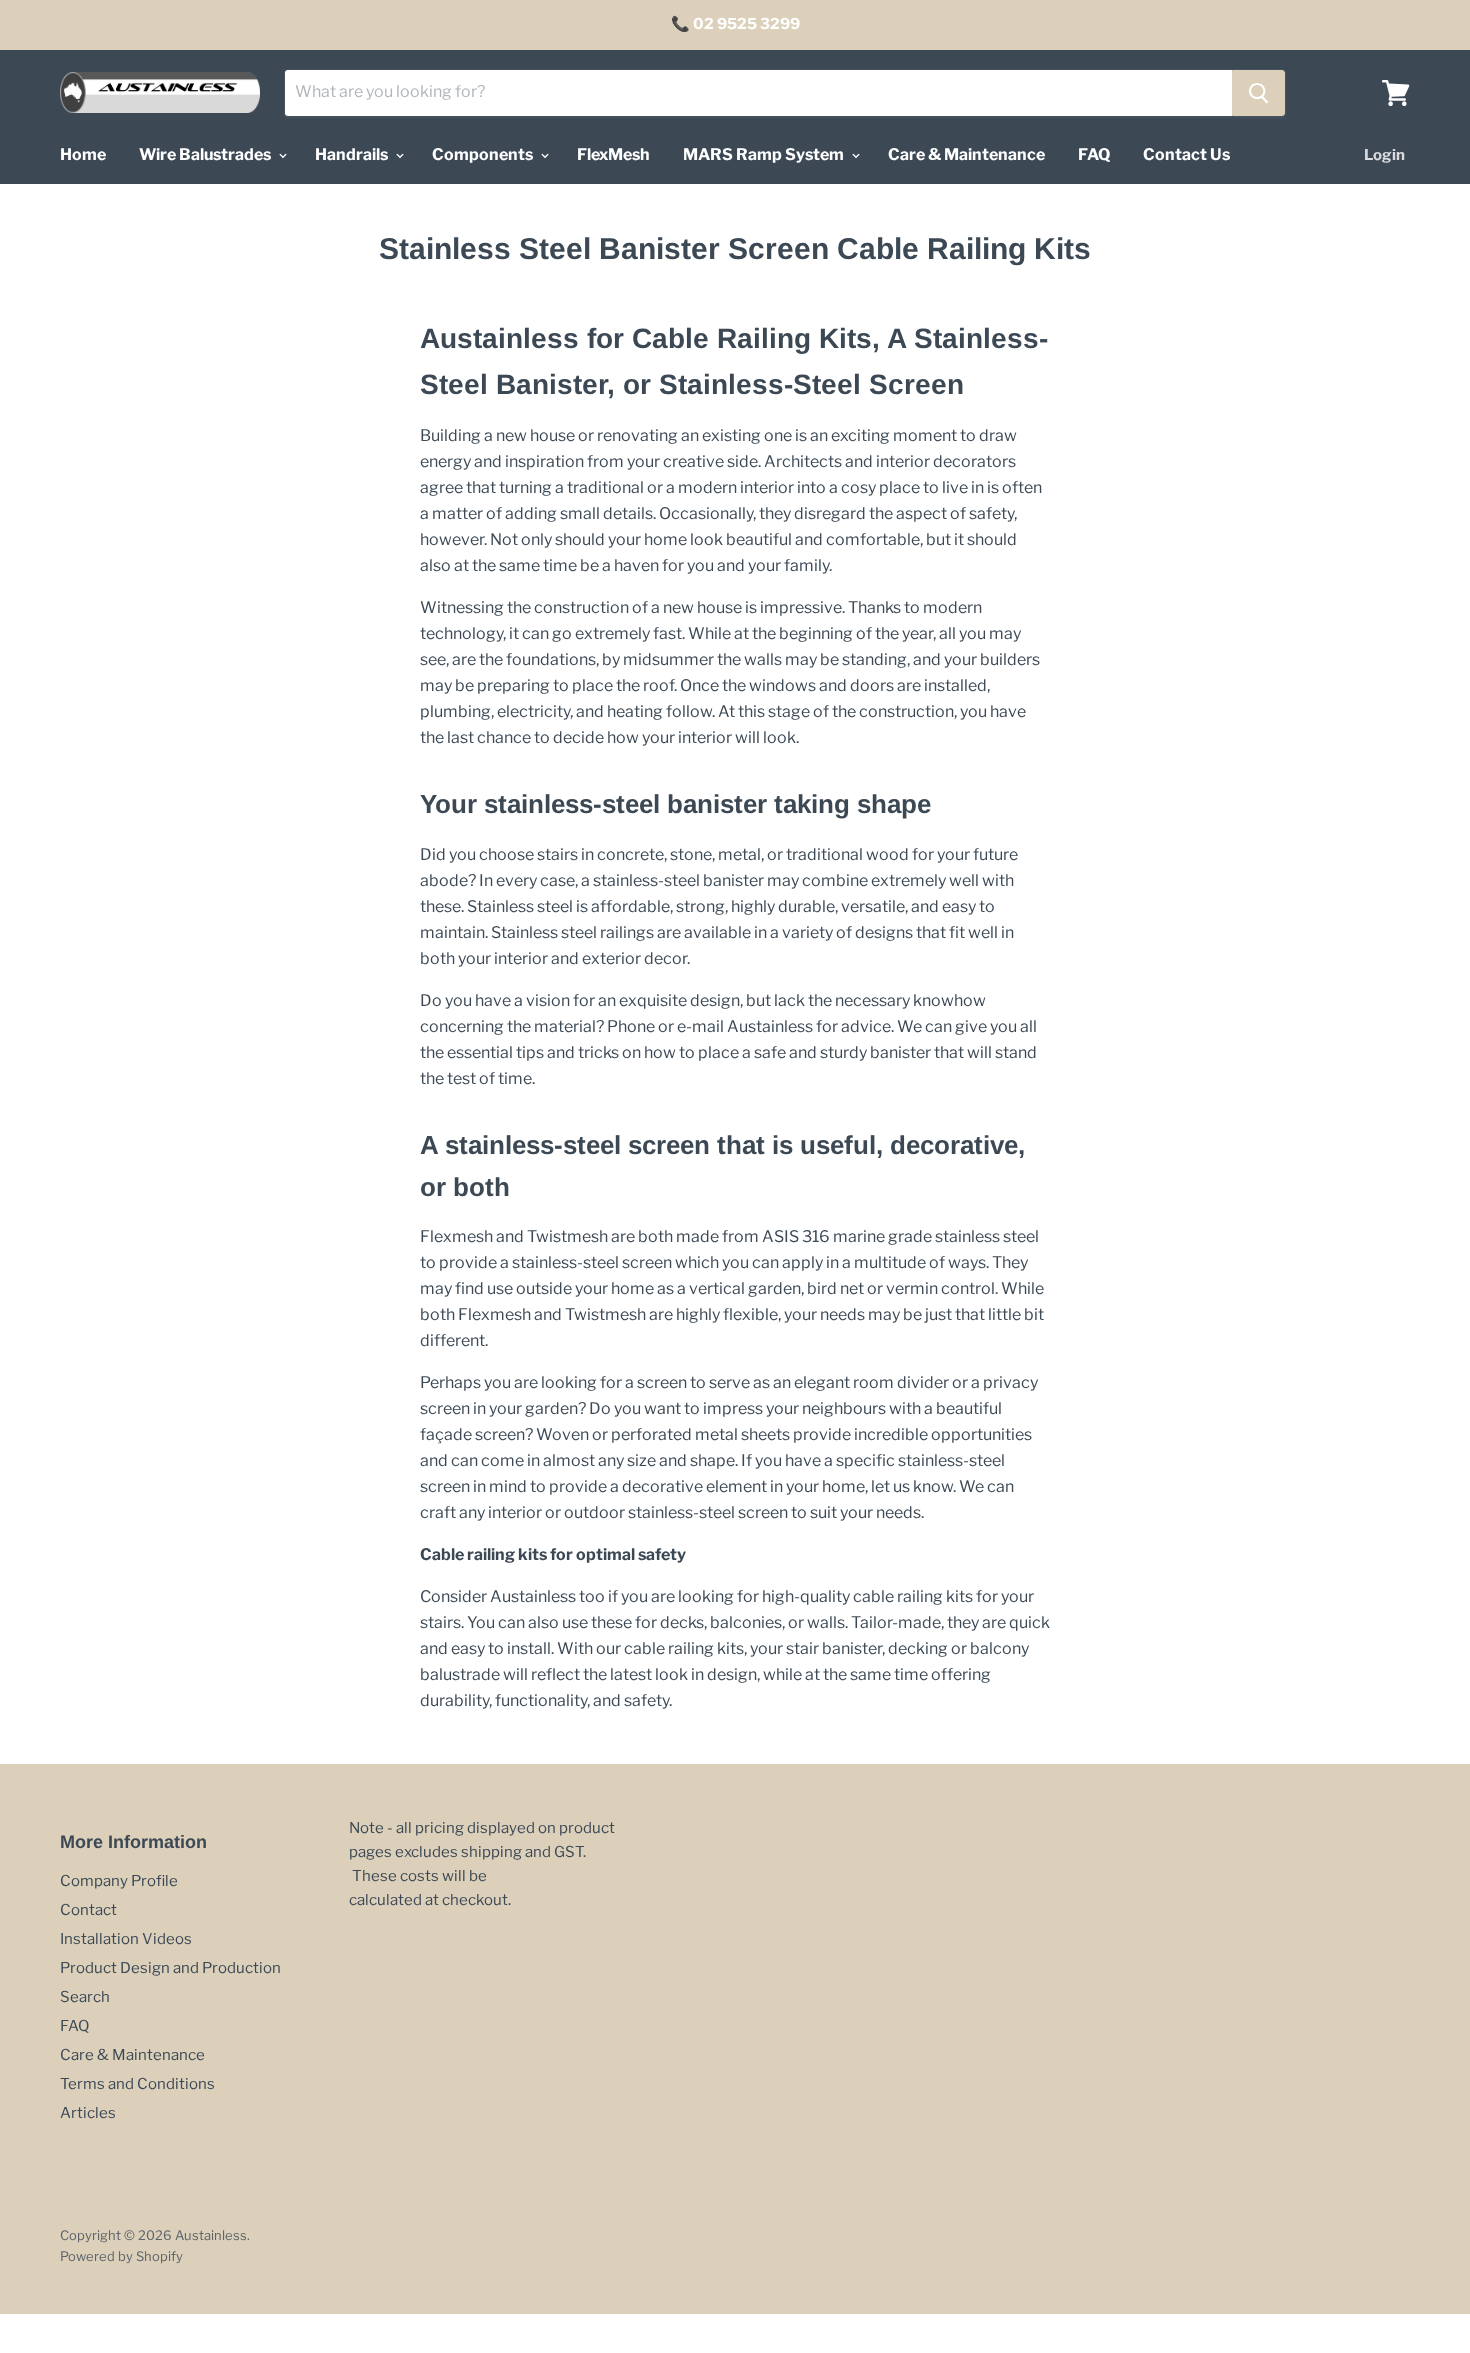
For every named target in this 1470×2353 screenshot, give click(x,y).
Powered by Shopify (121, 2256)
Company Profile (119, 1881)
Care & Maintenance (966, 154)
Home (83, 154)
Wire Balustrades (206, 154)
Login (1384, 155)
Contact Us (1186, 154)
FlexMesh (613, 154)
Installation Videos (126, 1939)
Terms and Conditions (137, 2084)
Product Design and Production (170, 1968)
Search (85, 1997)
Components (484, 154)
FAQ (1094, 154)
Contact (88, 1910)
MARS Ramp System (765, 154)
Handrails (353, 154)
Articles (88, 2113)
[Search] (1258, 93)
